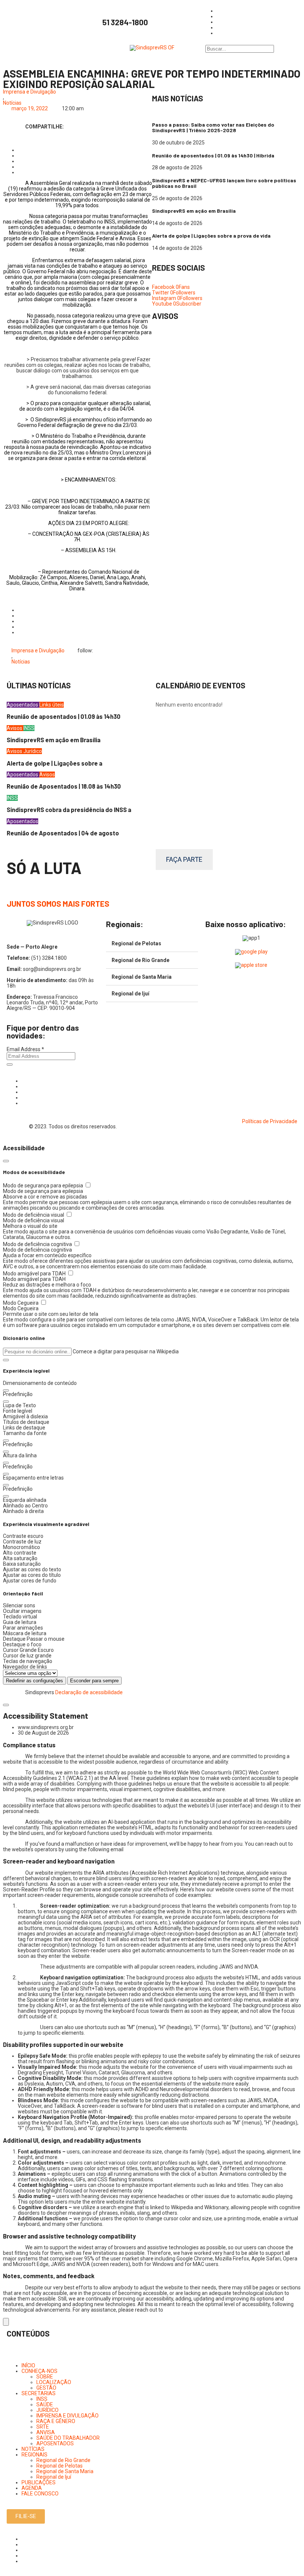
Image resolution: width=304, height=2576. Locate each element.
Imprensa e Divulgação (29, 92)
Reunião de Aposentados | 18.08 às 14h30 (64, 786)
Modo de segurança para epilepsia (44, 1186)
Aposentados (23, 705)
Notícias (12, 103)
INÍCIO (28, 2365)
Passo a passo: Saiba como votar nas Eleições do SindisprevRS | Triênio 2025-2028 (213, 127)
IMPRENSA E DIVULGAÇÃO (67, 2416)
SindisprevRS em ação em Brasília (194, 211)
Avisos (15, 728)
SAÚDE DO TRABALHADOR (68, 2438)
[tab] (152, 944)
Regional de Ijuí (130, 994)
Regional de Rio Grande (141, 960)
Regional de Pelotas (136, 943)
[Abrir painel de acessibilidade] (6, 2322)
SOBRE (45, 2377)
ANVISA (46, 2432)
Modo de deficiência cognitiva (38, 1244)
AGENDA (32, 2488)
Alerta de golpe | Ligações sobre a (54, 763)
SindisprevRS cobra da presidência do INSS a (69, 810)
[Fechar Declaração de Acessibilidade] (6, 1705)
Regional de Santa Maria (142, 977)
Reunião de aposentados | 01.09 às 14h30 (64, 716)
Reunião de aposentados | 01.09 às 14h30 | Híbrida (213, 155)
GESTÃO (46, 2388)
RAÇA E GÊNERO (56, 2421)
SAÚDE (45, 2404)
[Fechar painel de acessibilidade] (6, 1161)
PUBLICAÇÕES (39, 2482)
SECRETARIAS (39, 2393)
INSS (29, 728)
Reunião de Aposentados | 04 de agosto (63, 833)
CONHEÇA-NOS (39, 2371)
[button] (6, 1360)
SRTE (43, 2427)
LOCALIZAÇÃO (54, 2382)
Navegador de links (25, 1667)
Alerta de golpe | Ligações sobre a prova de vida (211, 236)
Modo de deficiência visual (34, 1215)
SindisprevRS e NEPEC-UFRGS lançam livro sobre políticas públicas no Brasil (224, 183)
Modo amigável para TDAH (35, 1274)
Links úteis (52, 705)
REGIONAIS (34, 2455)
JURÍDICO (47, 2410)
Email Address (25, 1049)
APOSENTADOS (55, 2443)
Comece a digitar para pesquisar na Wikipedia (126, 1351)
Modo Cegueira (21, 1303)
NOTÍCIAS (33, 2449)
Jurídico (33, 751)
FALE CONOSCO (40, 2494)
